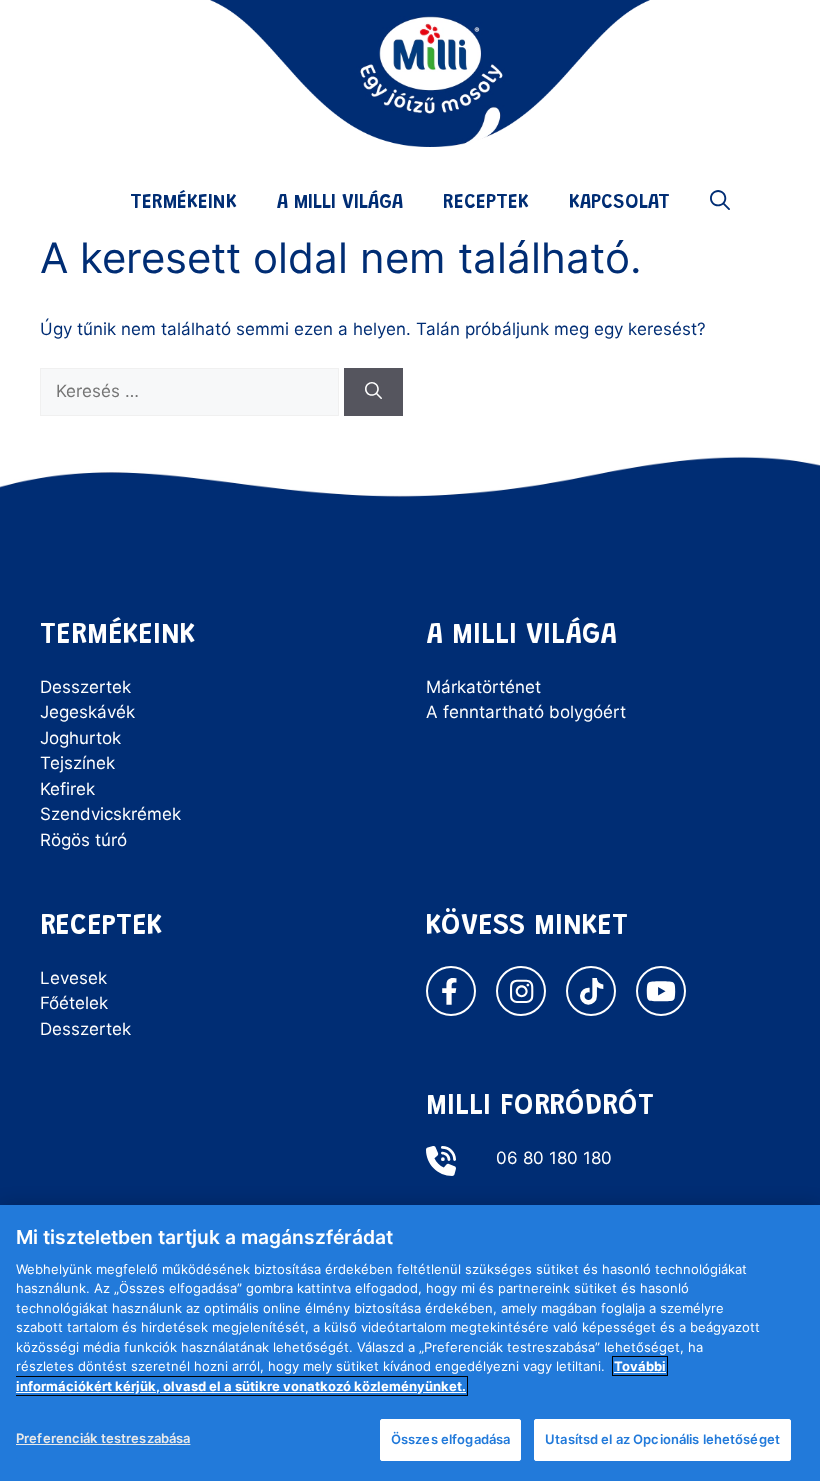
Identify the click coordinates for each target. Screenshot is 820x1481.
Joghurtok (80, 738)
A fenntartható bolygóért (526, 712)
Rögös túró (83, 840)
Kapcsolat (619, 203)
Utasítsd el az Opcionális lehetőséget (662, 1439)
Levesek (73, 978)
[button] (720, 203)
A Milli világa (340, 203)
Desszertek (85, 687)
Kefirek (67, 789)
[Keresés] (373, 392)
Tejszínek (77, 763)
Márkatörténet (483, 687)
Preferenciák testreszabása (103, 1438)
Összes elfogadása (450, 1439)
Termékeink (183, 203)
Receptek (486, 203)
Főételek (74, 1003)
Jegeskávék (87, 712)
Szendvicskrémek (110, 814)
